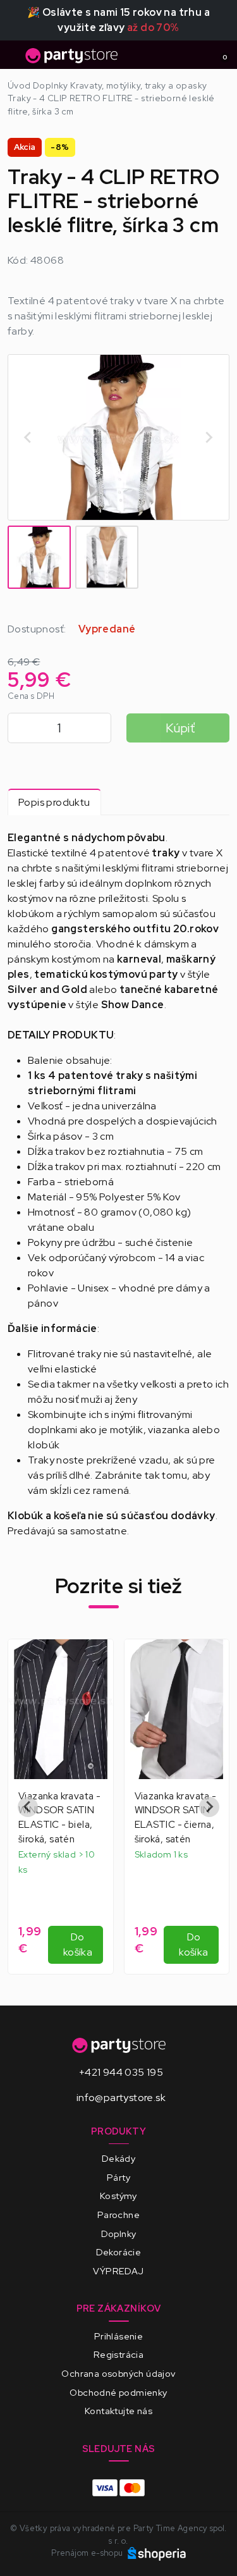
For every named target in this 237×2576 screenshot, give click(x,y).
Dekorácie (119, 2252)
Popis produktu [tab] (54, 802)
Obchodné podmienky (118, 2392)
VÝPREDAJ (118, 2271)
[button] (39, 557)
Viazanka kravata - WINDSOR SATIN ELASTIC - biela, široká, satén (59, 1818)
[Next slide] (209, 438)
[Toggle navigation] (15, 59)
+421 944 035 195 (121, 2072)
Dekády (118, 2158)
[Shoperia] (157, 2553)
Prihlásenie (118, 2336)
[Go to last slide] (28, 438)
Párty (118, 2177)
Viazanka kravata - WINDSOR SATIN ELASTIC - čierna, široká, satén (176, 1818)
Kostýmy (118, 2196)
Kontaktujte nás (118, 2411)
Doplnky (119, 2234)
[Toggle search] (197, 55)
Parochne (118, 2215)
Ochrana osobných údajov (118, 2373)
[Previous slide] (28, 1807)
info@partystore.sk (121, 2098)
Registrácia (118, 2354)
